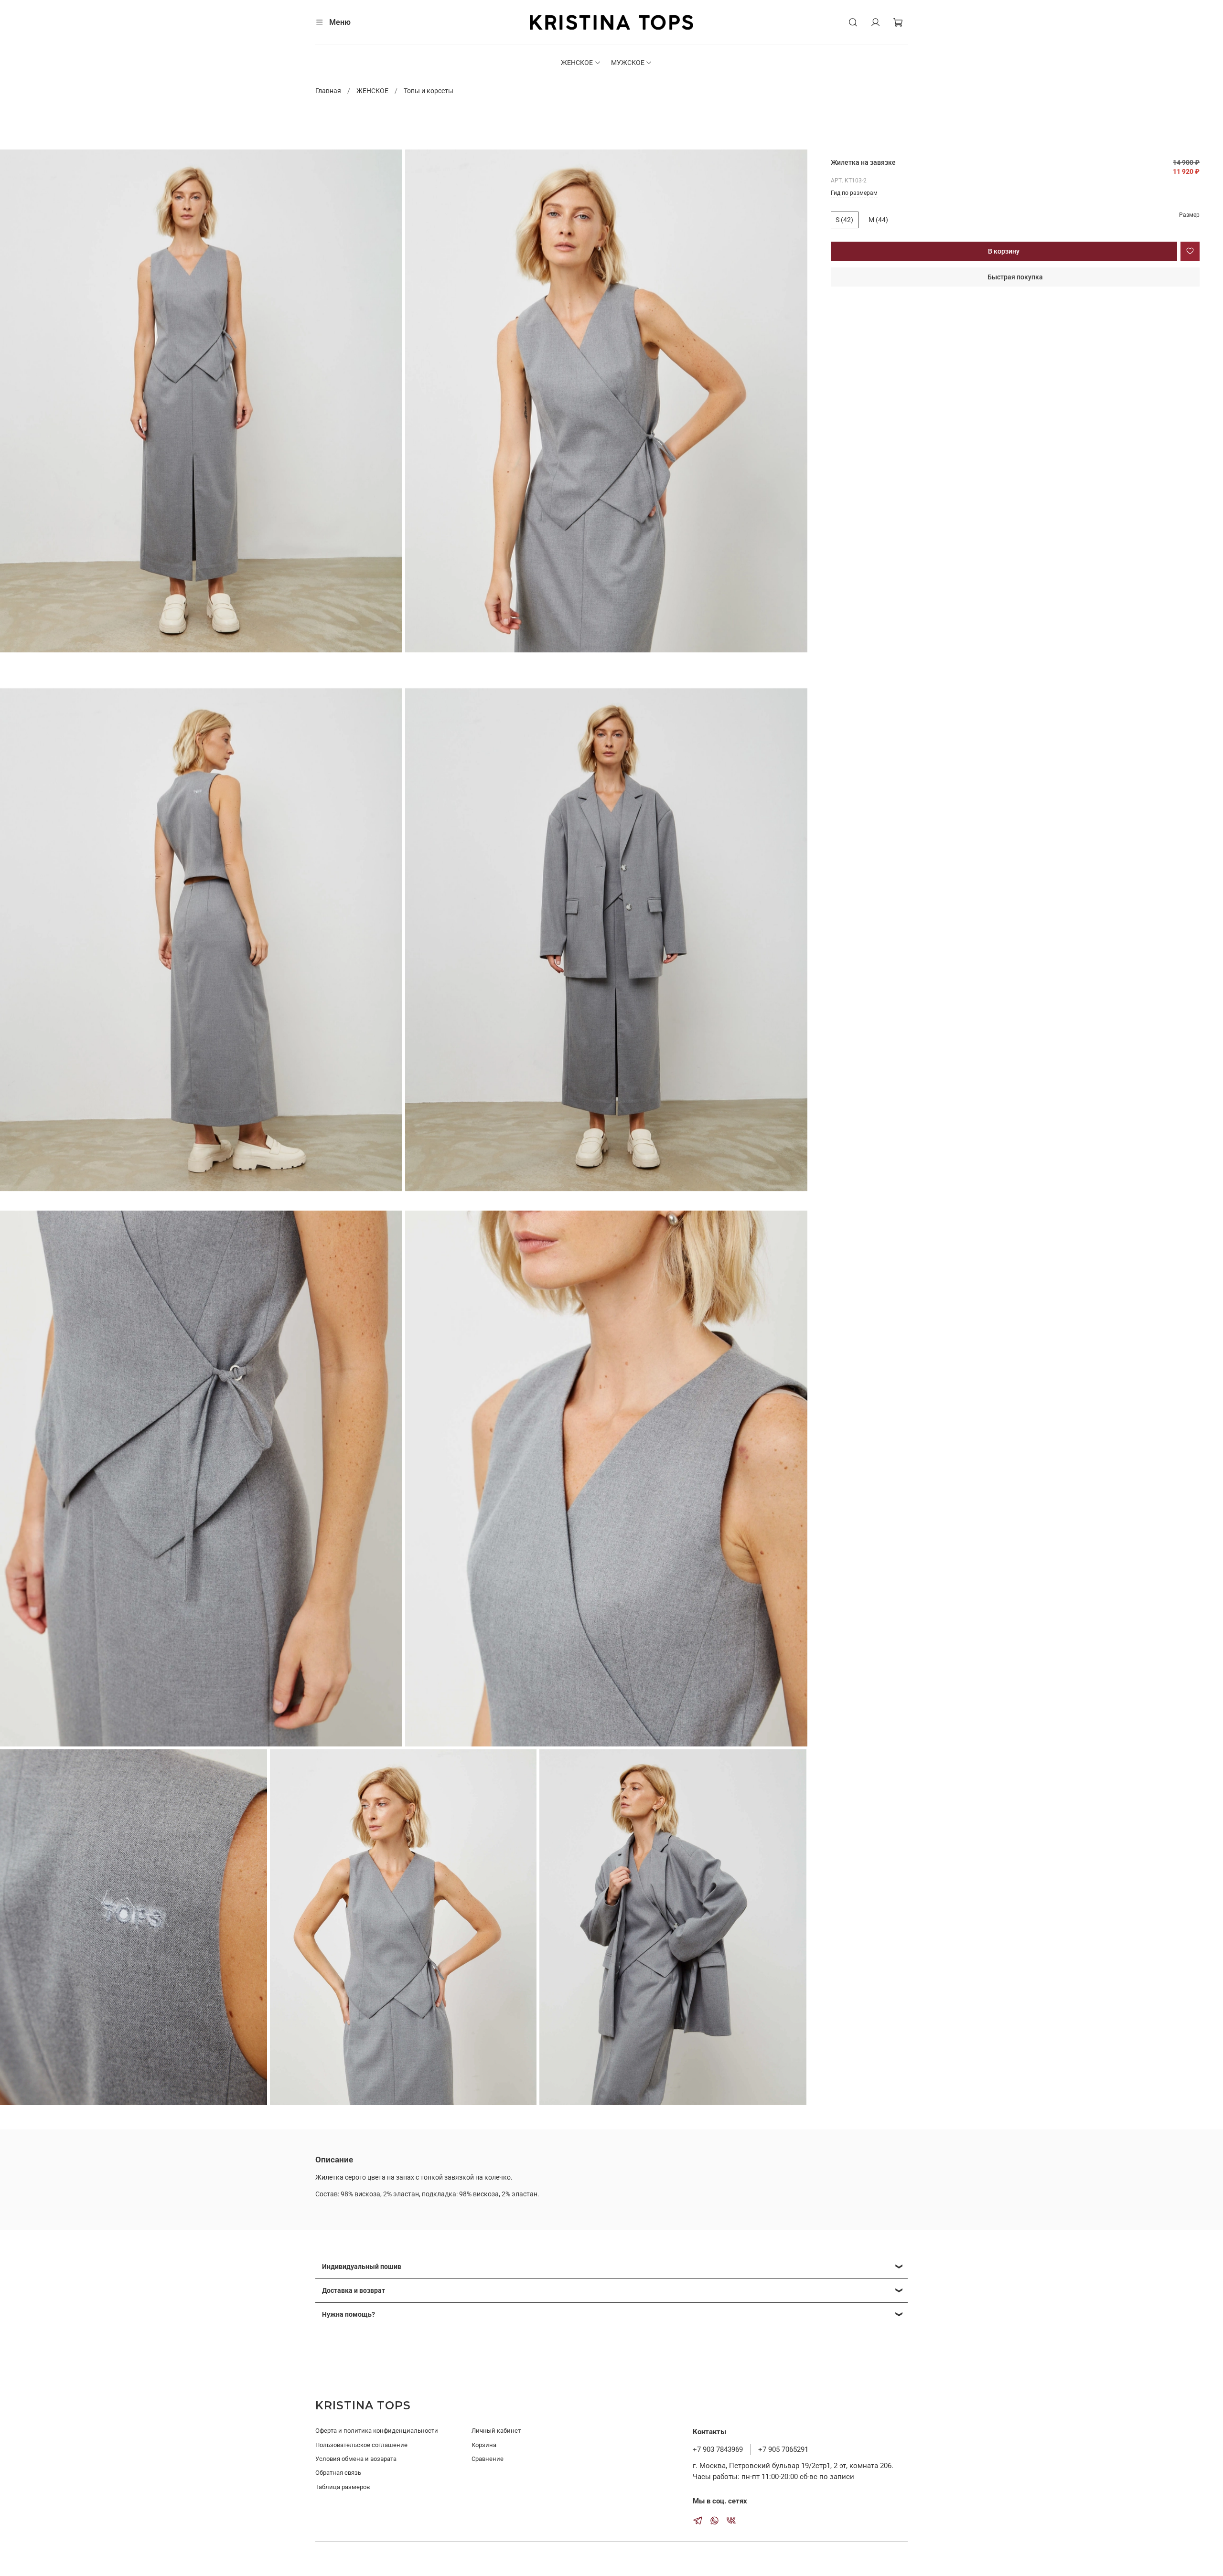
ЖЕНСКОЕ (577, 63)
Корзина (484, 2445)
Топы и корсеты (429, 91)
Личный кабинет (496, 2431)
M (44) (878, 220)
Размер (1189, 215)
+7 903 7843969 (718, 2449)
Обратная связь (338, 2473)
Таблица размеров (343, 2487)
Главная (328, 91)
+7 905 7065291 (783, 2449)
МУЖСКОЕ (628, 63)
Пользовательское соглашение (361, 2445)
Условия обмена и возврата (356, 2459)
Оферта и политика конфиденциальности (377, 2431)
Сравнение (488, 2459)
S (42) (844, 220)
